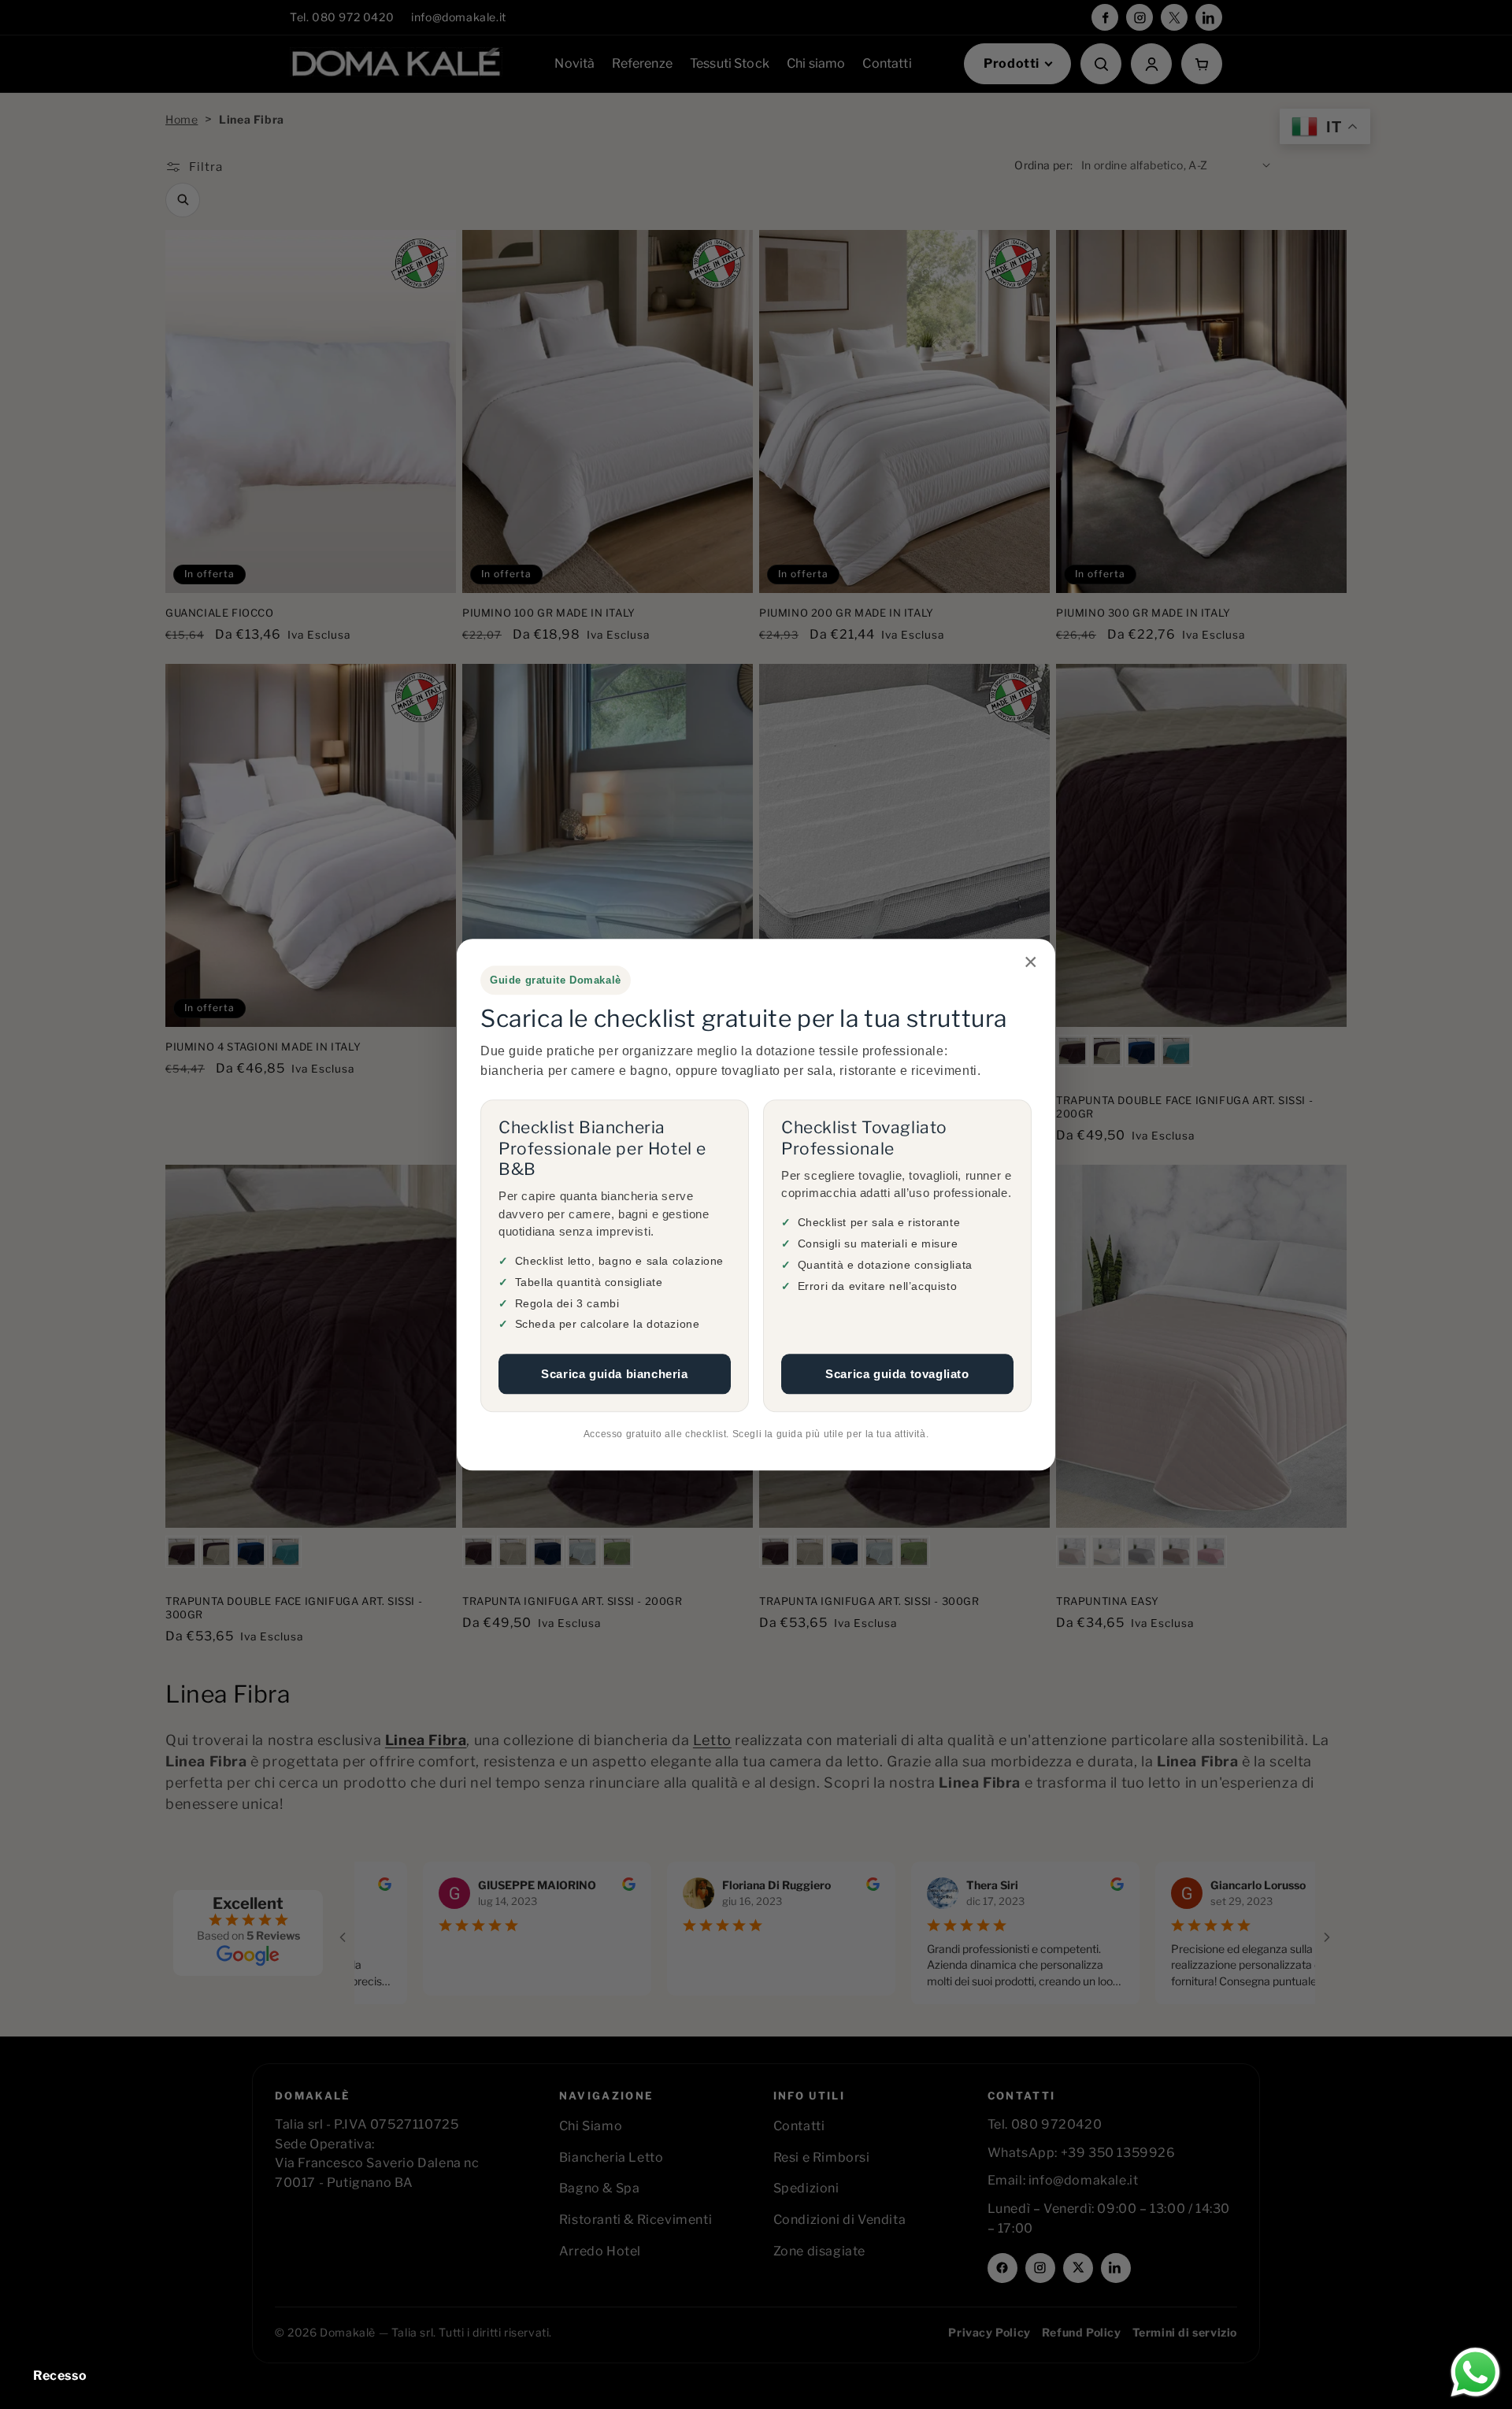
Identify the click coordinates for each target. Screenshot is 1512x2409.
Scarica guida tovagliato (897, 1375)
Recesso (60, 2376)
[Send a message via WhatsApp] (1475, 2372)
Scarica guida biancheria (614, 1375)
